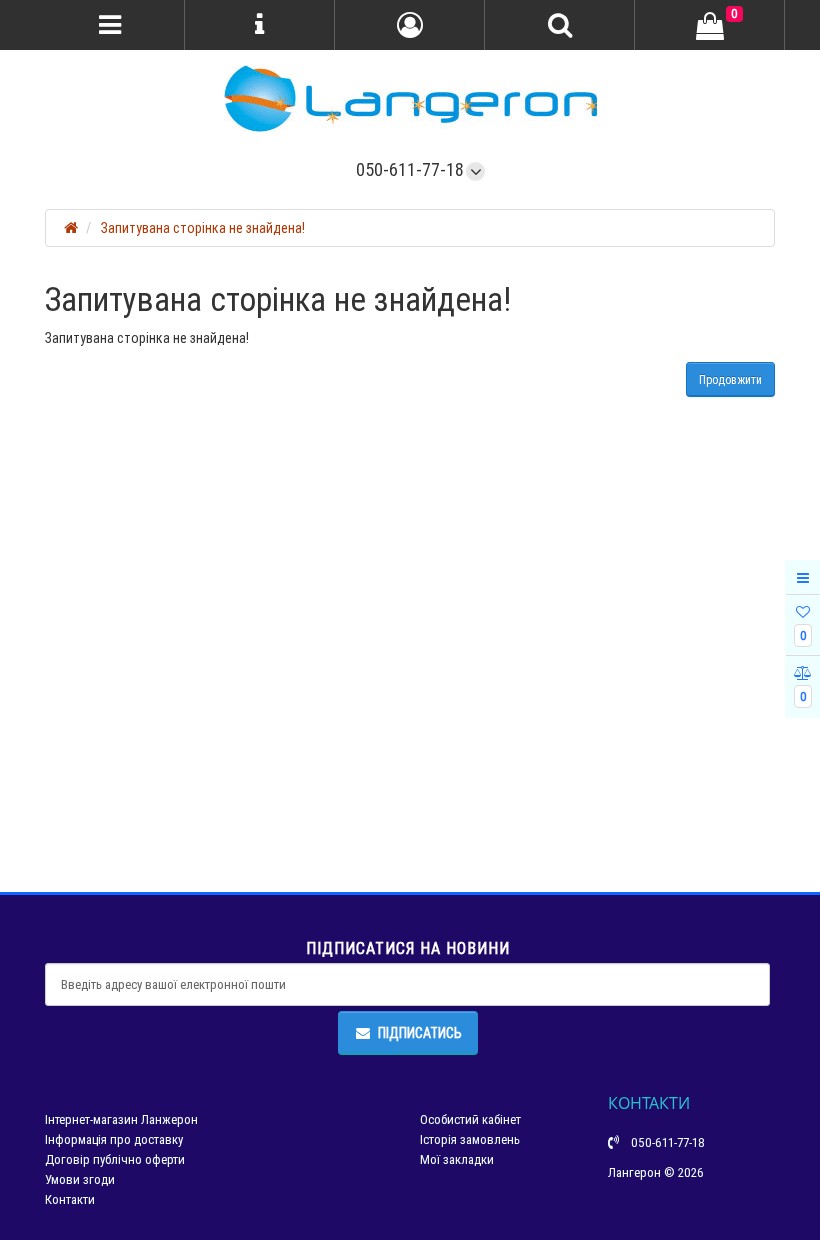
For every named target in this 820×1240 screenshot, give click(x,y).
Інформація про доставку (114, 1139)
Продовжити (730, 379)
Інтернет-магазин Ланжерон (121, 1119)
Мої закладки (457, 1159)
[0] (710, 26)
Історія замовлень (470, 1139)
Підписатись (420, 1033)
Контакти (70, 1199)
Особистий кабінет (470, 1119)
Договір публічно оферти (115, 1159)
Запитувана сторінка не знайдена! (203, 228)
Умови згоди (80, 1179)
